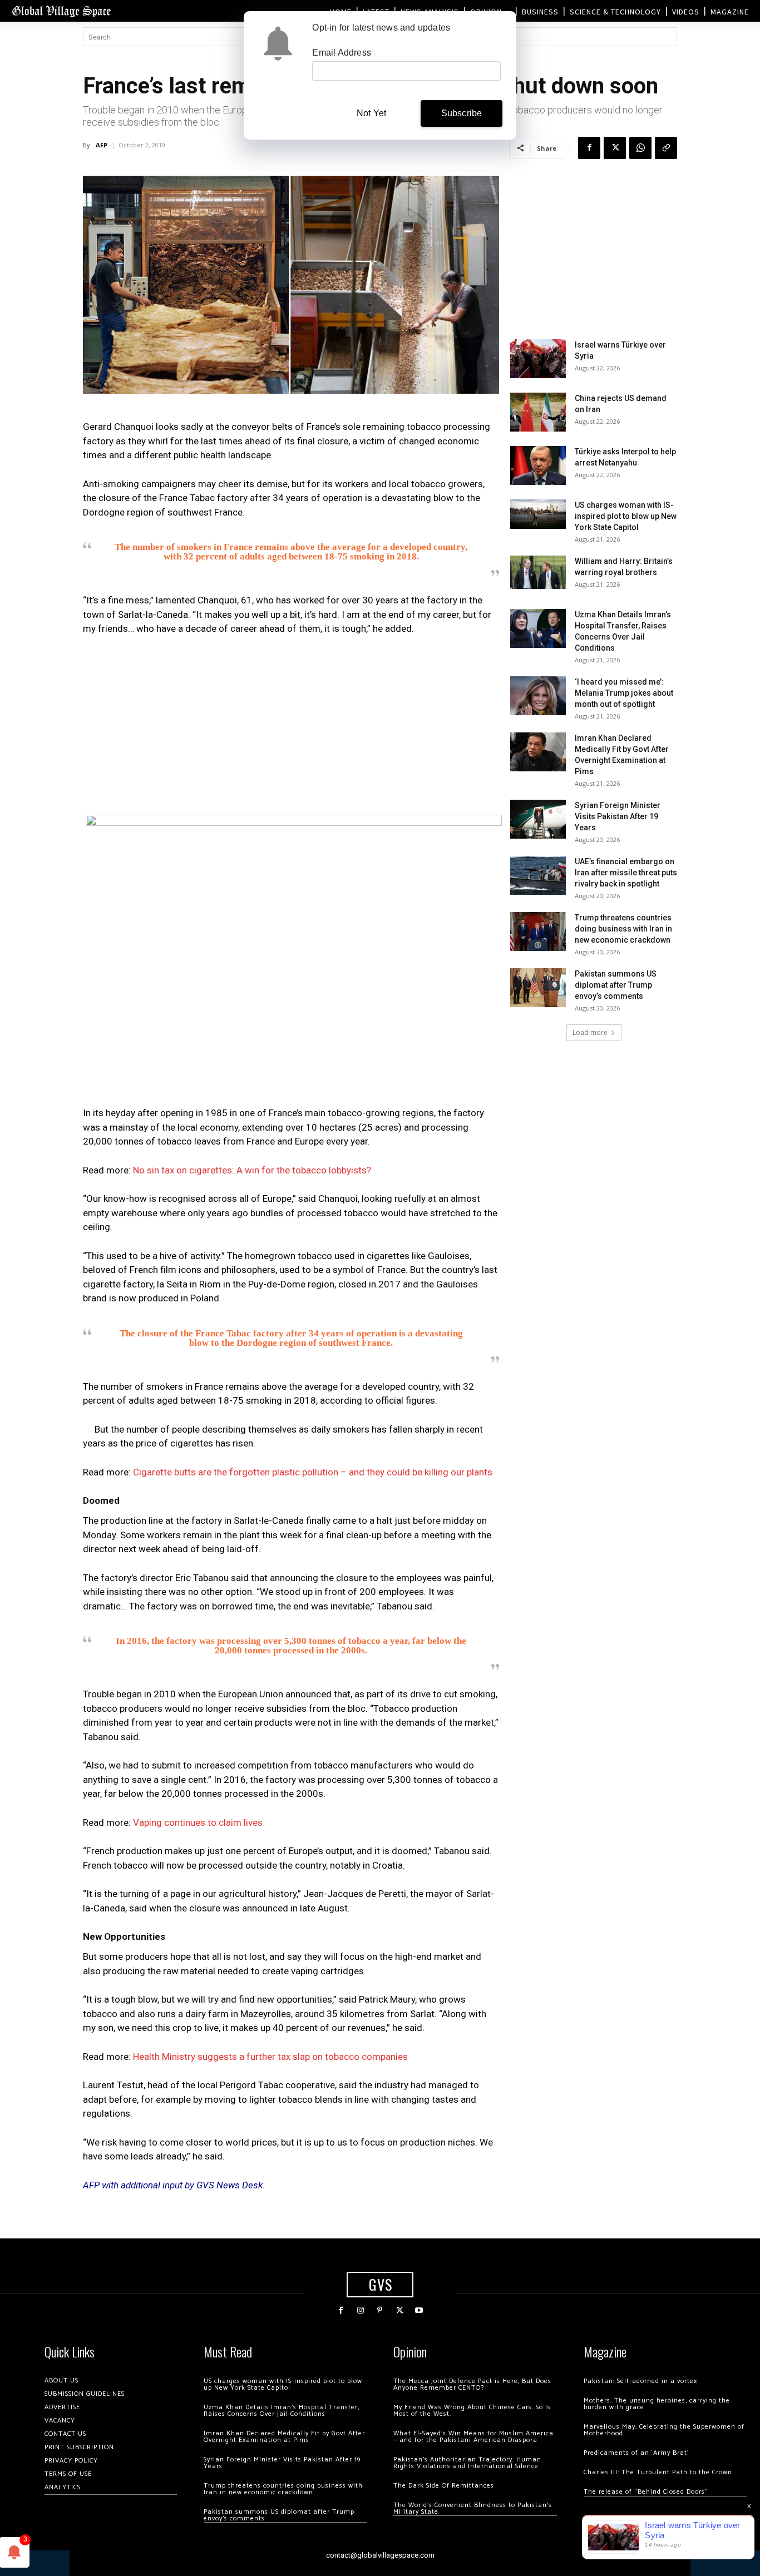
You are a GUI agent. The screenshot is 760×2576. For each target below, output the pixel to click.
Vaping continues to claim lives (198, 1822)
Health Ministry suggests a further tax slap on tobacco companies (270, 2057)
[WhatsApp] (640, 148)
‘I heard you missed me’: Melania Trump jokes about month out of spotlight (624, 693)
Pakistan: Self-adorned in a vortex (640, 2381)
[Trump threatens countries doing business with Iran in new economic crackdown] (538, 932)
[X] (615, 148)
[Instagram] (360, 2310)
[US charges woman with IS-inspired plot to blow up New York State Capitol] (538, 514)
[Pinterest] (380, 2310)
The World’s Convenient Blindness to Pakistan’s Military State (473, 2508)
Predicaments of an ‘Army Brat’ (636, 2453)
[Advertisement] (291, 729)
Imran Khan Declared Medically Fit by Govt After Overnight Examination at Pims (284, 2437)
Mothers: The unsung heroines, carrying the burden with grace (657, 2404)
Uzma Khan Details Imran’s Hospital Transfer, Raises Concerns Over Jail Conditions (282, 2411)
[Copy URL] (666, 148)
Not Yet (371, 113)
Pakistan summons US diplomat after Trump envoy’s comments (616, 985)
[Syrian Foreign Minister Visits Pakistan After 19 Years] (538, 819)
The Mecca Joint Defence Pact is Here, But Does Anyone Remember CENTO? (472, 2384)
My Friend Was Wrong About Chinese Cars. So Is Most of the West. (472, 2411)
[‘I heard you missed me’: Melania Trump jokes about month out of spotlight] (538, 696)
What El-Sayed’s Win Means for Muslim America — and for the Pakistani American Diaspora (473, 2437)
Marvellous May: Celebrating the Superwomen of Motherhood (664, 2430)
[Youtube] (419, 2310)
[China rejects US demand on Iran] (538, 412)
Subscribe (462, 113)
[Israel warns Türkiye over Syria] (538, 359)
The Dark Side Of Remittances (444, 2486)
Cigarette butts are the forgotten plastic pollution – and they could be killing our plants (313, 1472)
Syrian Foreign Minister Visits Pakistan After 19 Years (618, 816)
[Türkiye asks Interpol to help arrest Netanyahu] (538, 465)
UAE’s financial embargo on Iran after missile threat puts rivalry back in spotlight (626, 873)
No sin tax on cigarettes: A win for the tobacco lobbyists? (252, 1170)
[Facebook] (589, 148)
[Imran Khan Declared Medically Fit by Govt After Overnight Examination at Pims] (538, 752)
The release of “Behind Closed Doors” (646, 2492)
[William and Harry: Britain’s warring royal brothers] (538, 572)
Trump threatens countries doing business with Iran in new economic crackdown (623, 929)
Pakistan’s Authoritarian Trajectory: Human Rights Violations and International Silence (467, 2463)
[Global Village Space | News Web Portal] (61, 11)
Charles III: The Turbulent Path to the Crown (658, 2472)
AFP (102, 145)
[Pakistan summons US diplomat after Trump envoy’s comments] (538, 988)
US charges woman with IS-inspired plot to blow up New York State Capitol (626, 516)
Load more (590, 1032)
